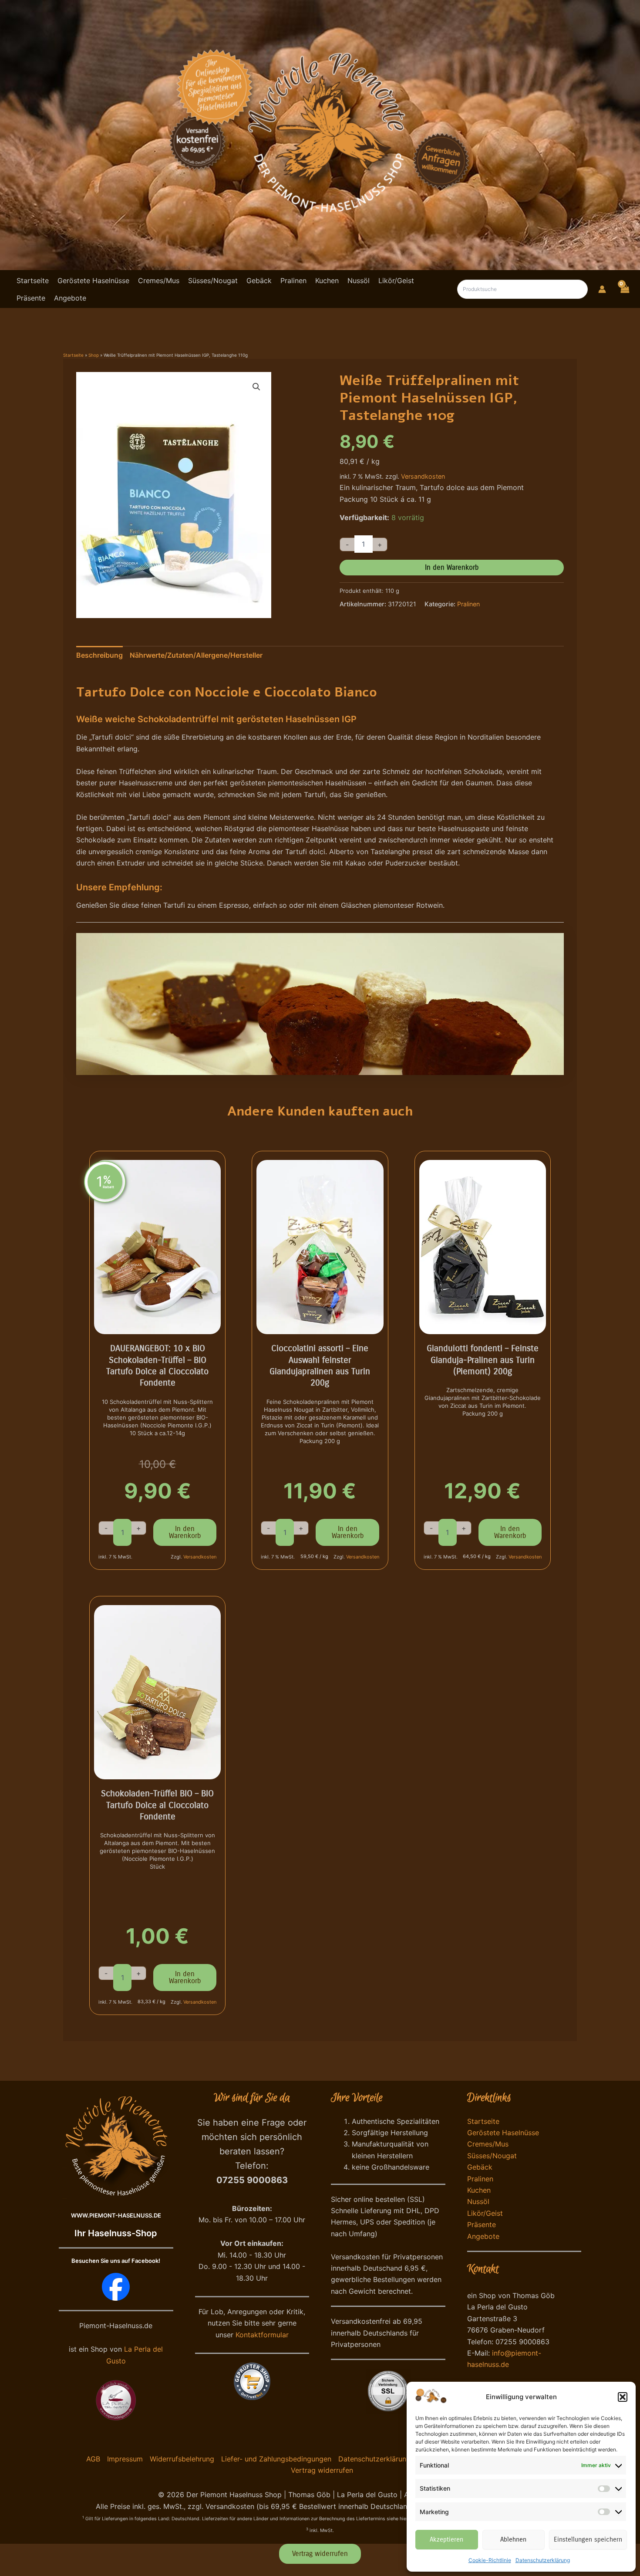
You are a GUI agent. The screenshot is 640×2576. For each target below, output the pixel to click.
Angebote (483, 2236)
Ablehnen (513, 2539)
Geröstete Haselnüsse (503, 2133)
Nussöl (478, 2201)
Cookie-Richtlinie (490, 2560)
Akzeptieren (446, 2539)
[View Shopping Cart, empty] (624, 288)
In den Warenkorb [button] (185, 1532)
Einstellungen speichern (588, 2539)
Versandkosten (423, 476)
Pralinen (468, 604)
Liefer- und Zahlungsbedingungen (276, 2459)
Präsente (482, 2224)
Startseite (73, 355)
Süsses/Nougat (492, 2156)
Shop (94, 355)
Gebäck (480, 2167)
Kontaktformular (262, 2335)
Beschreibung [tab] (99, 655)
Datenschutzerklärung (543, 2560)
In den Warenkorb (452, 567)
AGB (93, 2459)
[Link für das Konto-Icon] (602, 289)
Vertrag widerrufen (322, 2470)
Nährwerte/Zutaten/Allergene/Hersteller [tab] (196, 655)
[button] (623, 2397)
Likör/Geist (485, 2213)
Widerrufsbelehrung (182, 2459)
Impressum (125, 2459)
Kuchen (479, 2190)
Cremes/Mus (488, 2144)
